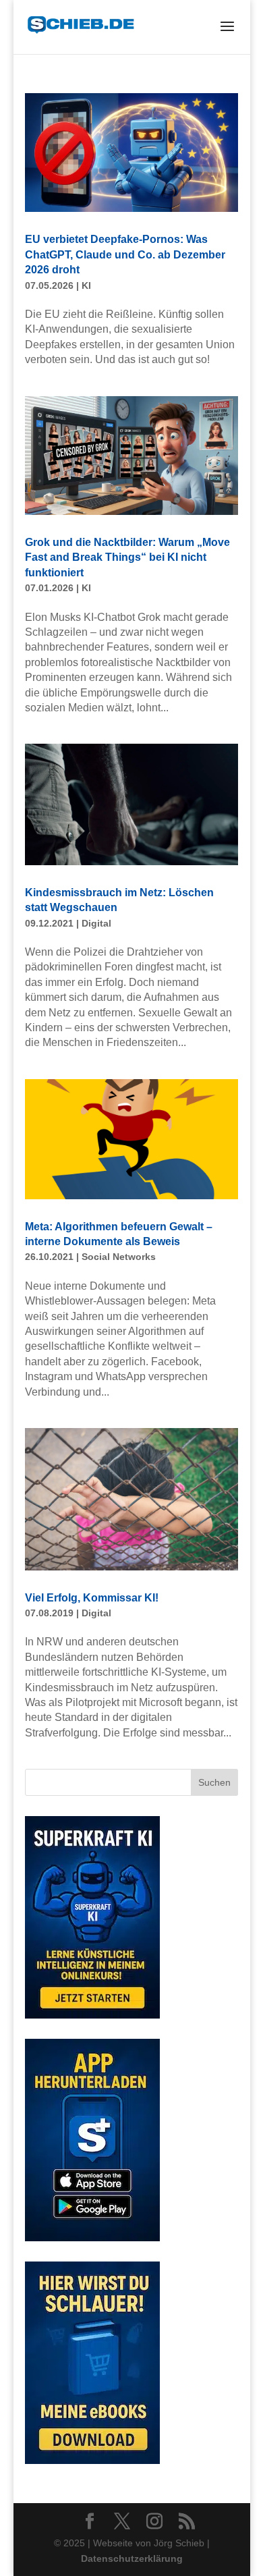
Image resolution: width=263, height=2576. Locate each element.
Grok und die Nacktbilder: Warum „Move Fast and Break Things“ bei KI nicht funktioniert (127, 557)
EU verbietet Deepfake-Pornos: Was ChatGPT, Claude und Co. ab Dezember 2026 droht (125, 254)
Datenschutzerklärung (131, 2558)
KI (86, 285)
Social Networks (119, 1257)
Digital (96, 923)
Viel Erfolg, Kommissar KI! (92, 1598)
